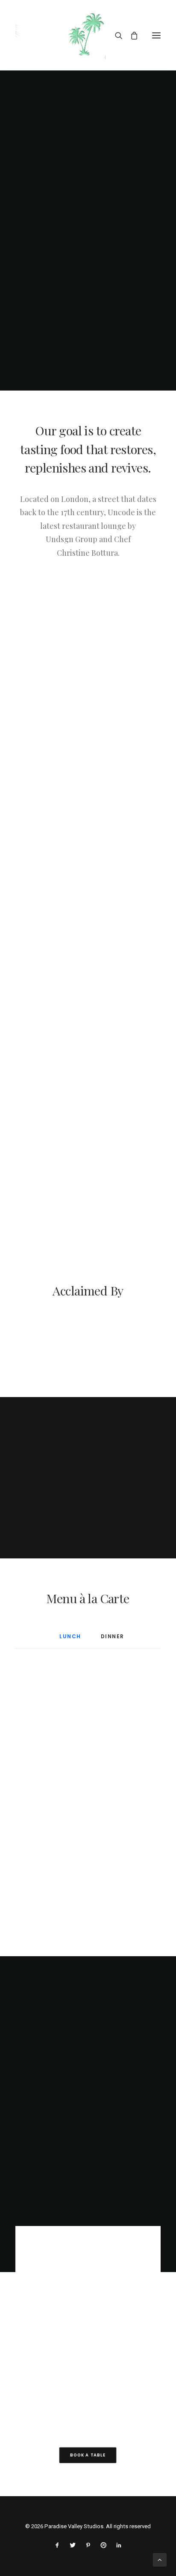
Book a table (88, 2455)
